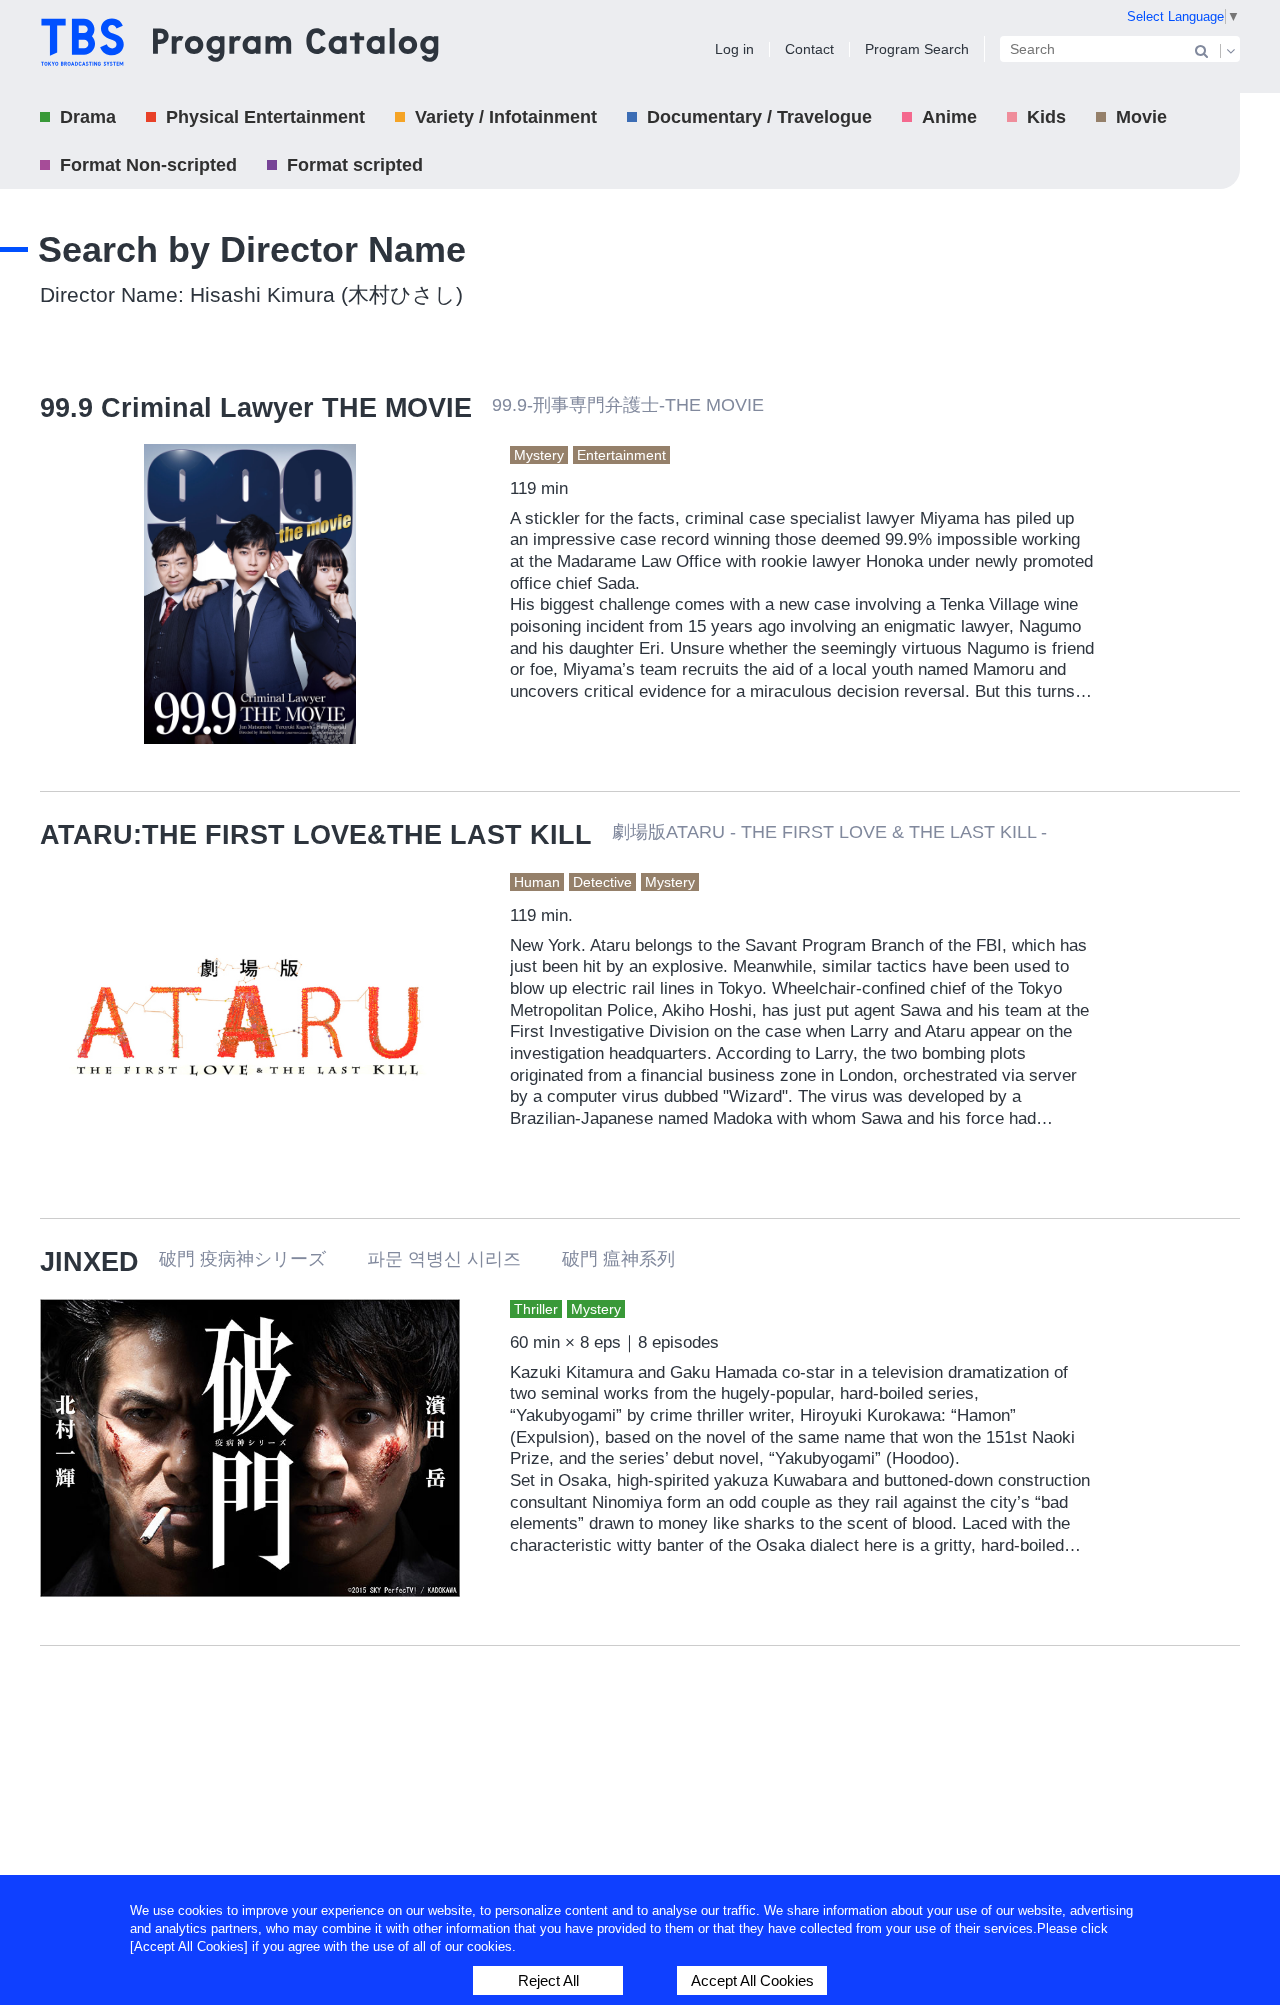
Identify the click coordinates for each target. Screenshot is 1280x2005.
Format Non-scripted (148, 165)
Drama (88, 117)
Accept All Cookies (752, 1980)
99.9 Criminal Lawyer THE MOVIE (256, 408)
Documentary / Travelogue (759, 117)
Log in (734, 49)
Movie (1141, 117)
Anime (949, 117)
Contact (809, 49)
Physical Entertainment (265, 117)
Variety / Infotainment (506, 117)
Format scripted (355, 165)
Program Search (917, 49)
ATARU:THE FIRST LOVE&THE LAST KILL (316, 835)
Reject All (548, 1980)
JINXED (89, 1262)
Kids (1046, 117)
